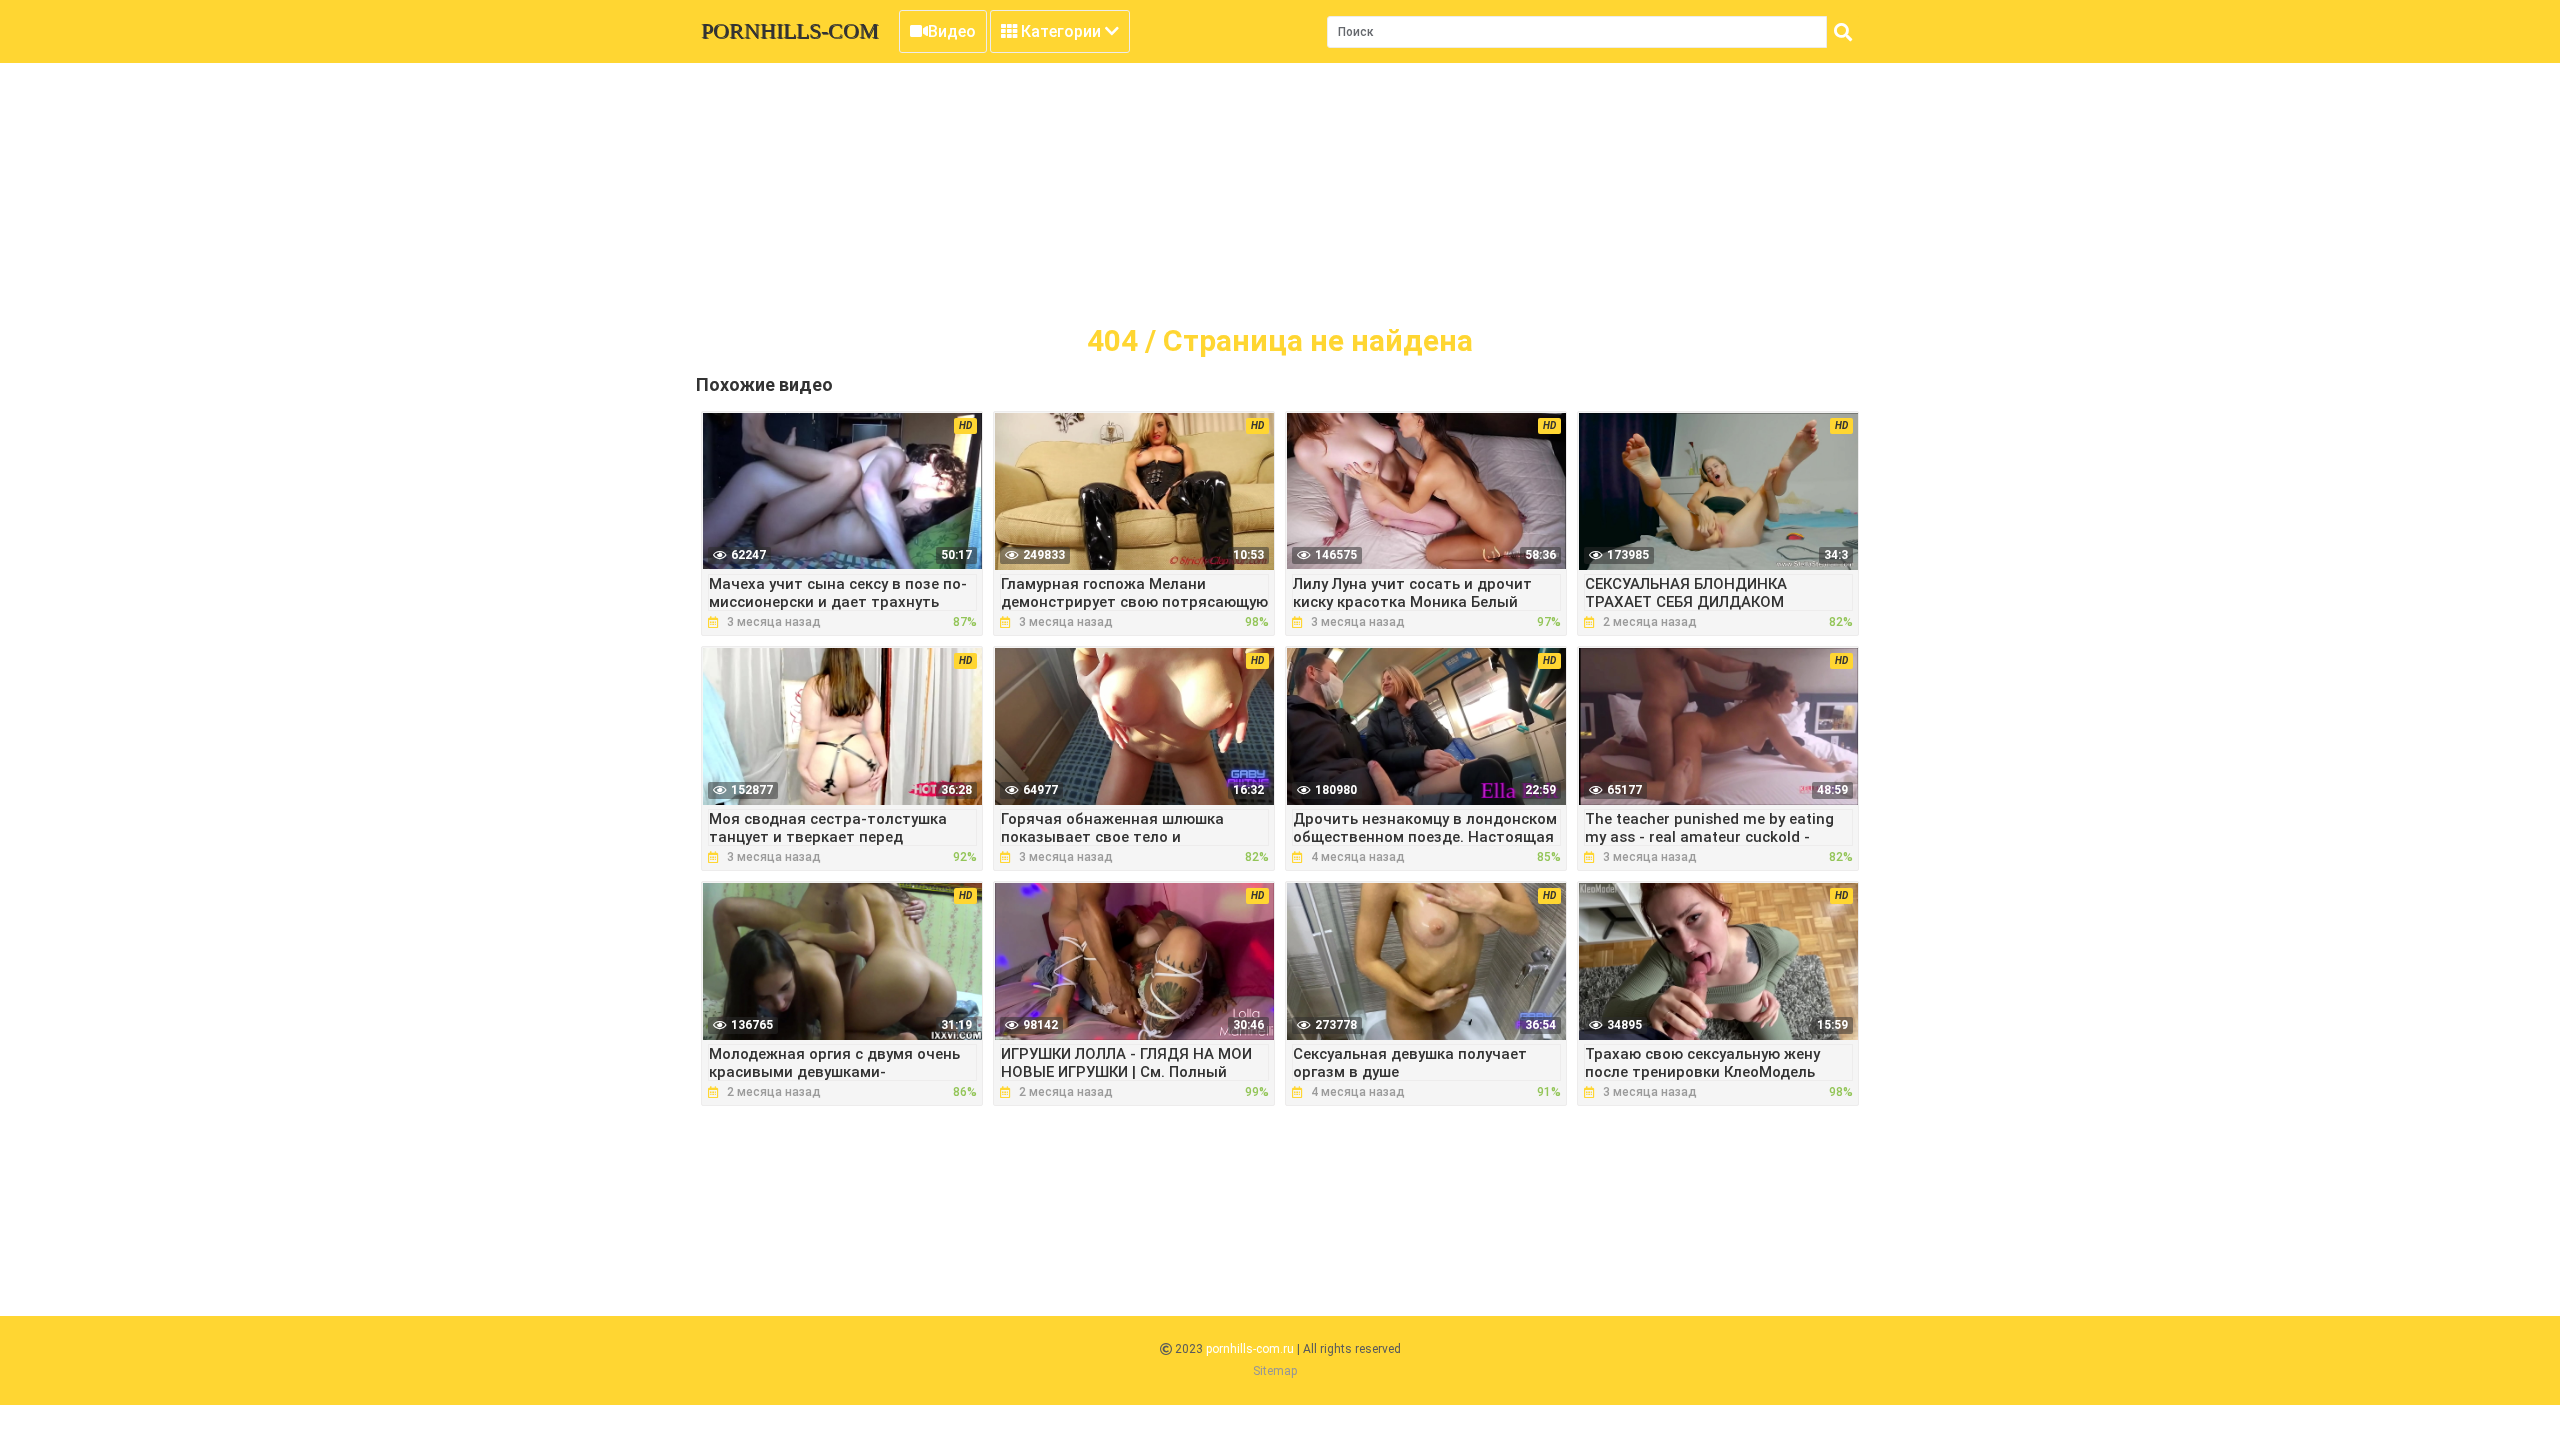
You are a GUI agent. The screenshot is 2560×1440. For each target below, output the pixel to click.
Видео (952, 31)
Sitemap (1275, 1371)
